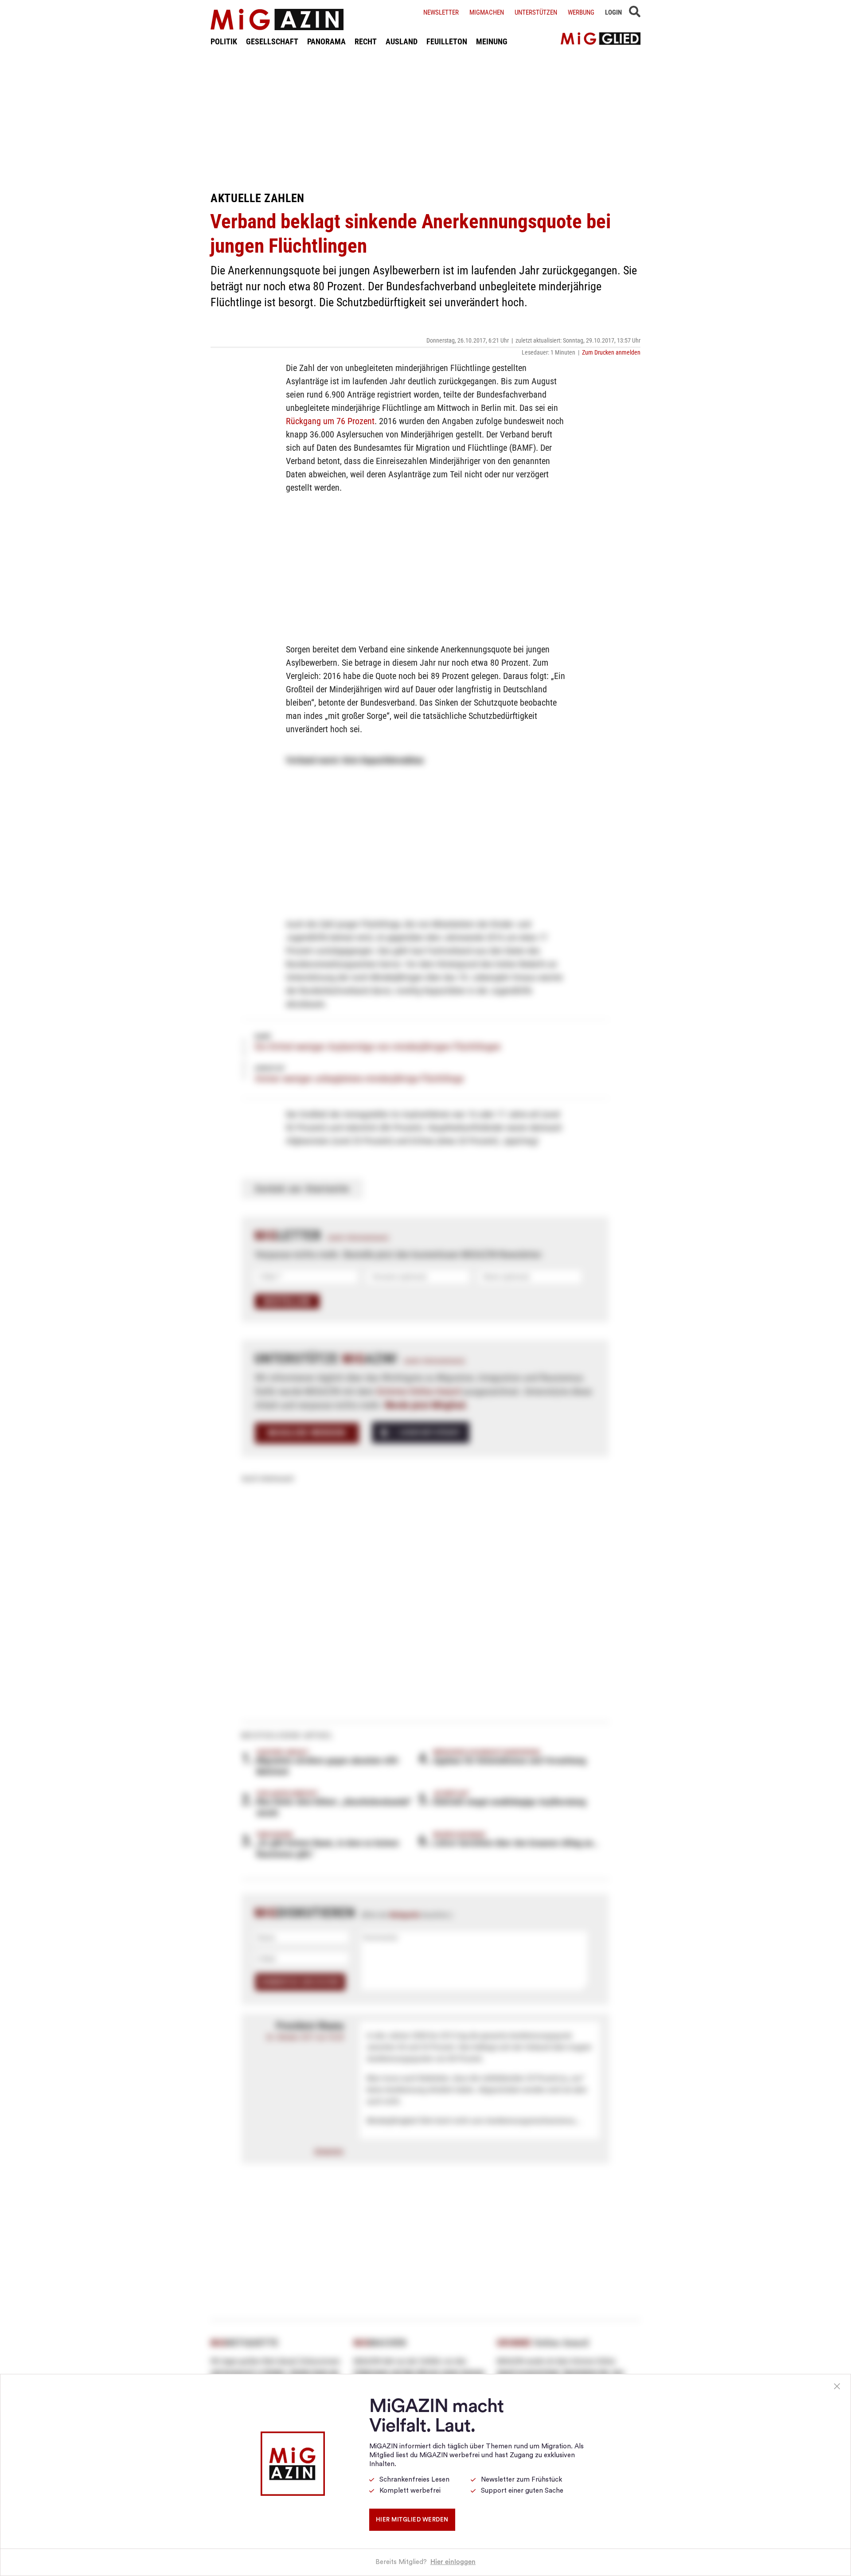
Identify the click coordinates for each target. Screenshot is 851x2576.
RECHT (366, 41)
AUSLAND (402, 41)
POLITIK (224, 41)
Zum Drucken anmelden (611, 352)
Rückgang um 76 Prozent (330, 421)
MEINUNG (492, 41)
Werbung (581, 12)
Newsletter (441, 12)
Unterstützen (536, 12)
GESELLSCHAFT (272, 41)
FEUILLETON (447, 41)
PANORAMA (326, 41)
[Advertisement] (425, 119)
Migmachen (487, 12)
